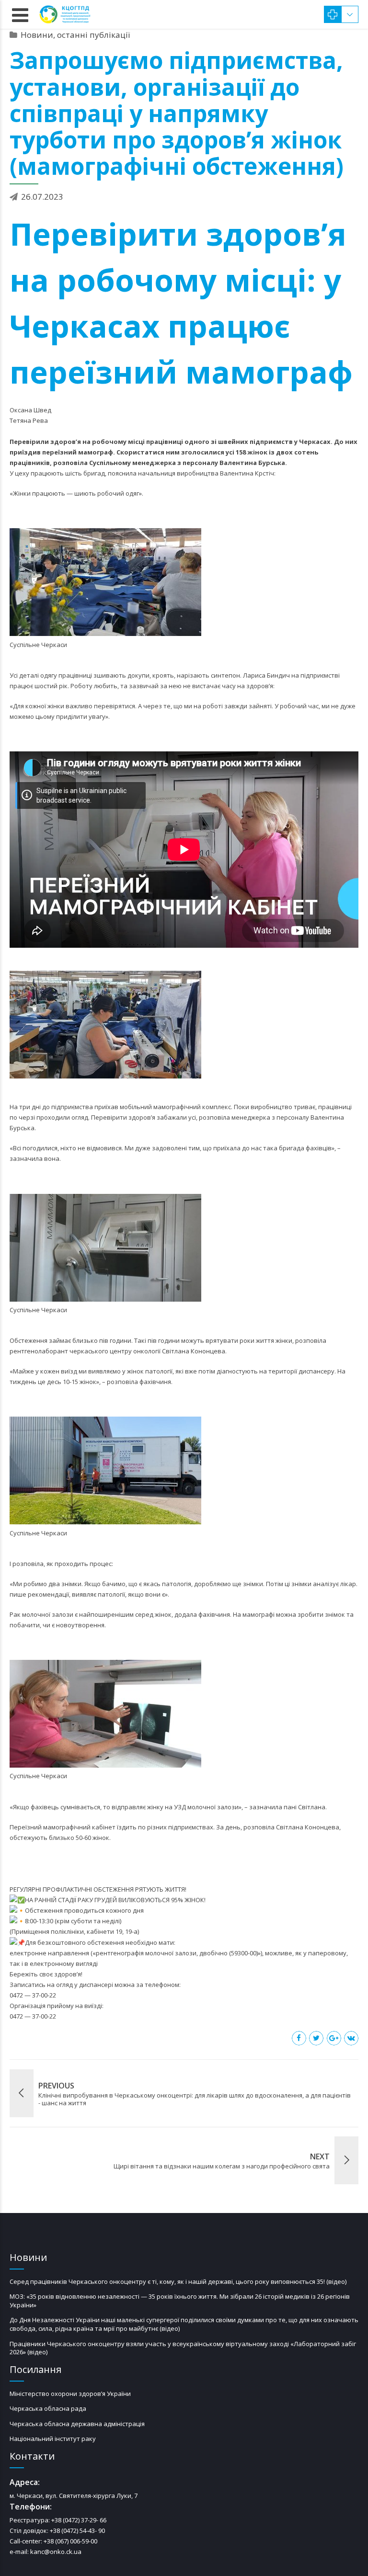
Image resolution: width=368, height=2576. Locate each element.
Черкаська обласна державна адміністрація (77, 2424)
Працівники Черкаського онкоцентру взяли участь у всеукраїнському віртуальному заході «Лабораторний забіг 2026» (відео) (183, 2348)
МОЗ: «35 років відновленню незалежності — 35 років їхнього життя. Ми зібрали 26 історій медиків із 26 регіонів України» (180, 2301)
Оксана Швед (30, 410)
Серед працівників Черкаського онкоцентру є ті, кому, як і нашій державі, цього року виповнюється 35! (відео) (178, 2281)
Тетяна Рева (29, 420)
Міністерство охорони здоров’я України (70, 2394)
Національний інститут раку (53, 2439)
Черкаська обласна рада (48, 2408)
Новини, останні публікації (75, 35)
